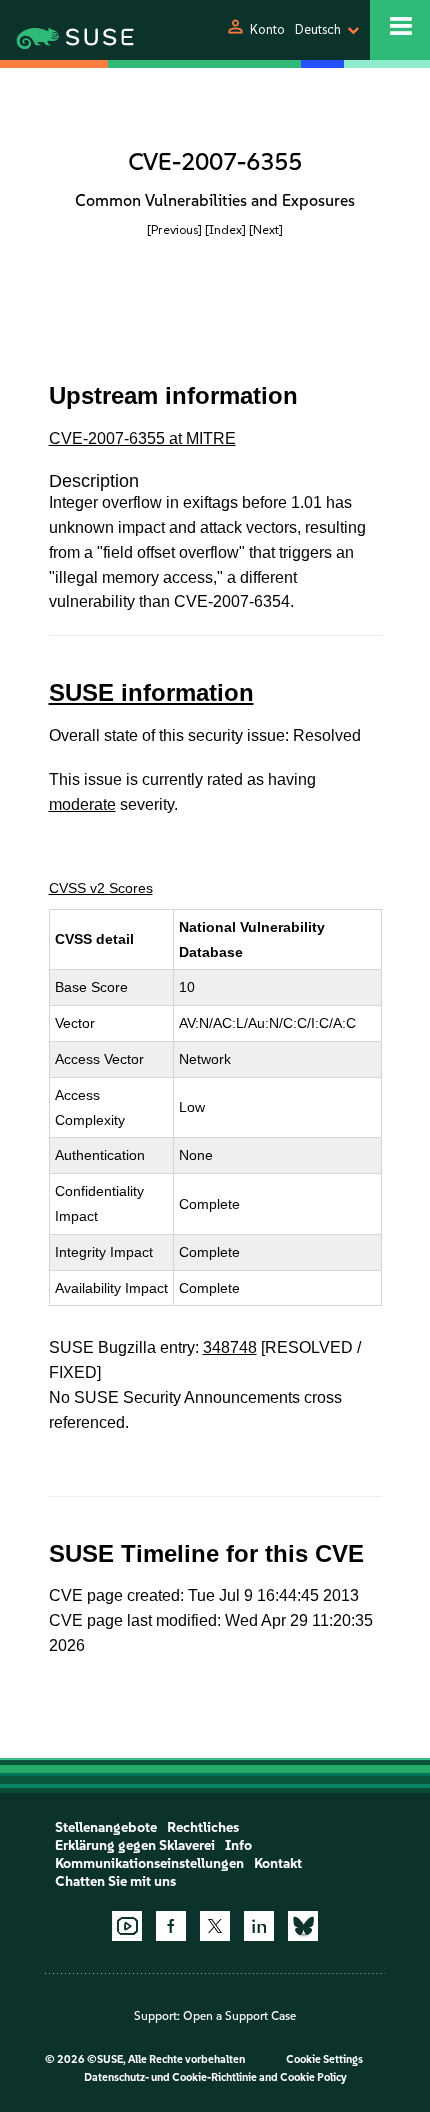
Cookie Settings (324, 2059)
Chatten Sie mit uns (115, 1881)
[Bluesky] (303, 1926)
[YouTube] (127, 1926)
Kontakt (278, 1863)
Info (238, 1845)
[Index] (225, 229)
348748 (230, 1347)
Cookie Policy (313, 2077)
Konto (267, 29)
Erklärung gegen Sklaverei (135, 1845)
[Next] (266, 229)
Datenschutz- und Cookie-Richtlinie (170, 2077)
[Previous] (174, 229)
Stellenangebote (106, 1827)
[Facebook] (171, 1926)
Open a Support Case (239, 2016)
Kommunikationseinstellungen (149, 1863)
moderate (82, 804)
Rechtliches (203, 1827)
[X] (215, 1926)
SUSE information (151, 692)
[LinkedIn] (259, 1926)
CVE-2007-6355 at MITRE (142, 438)
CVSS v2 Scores (101, 888)
